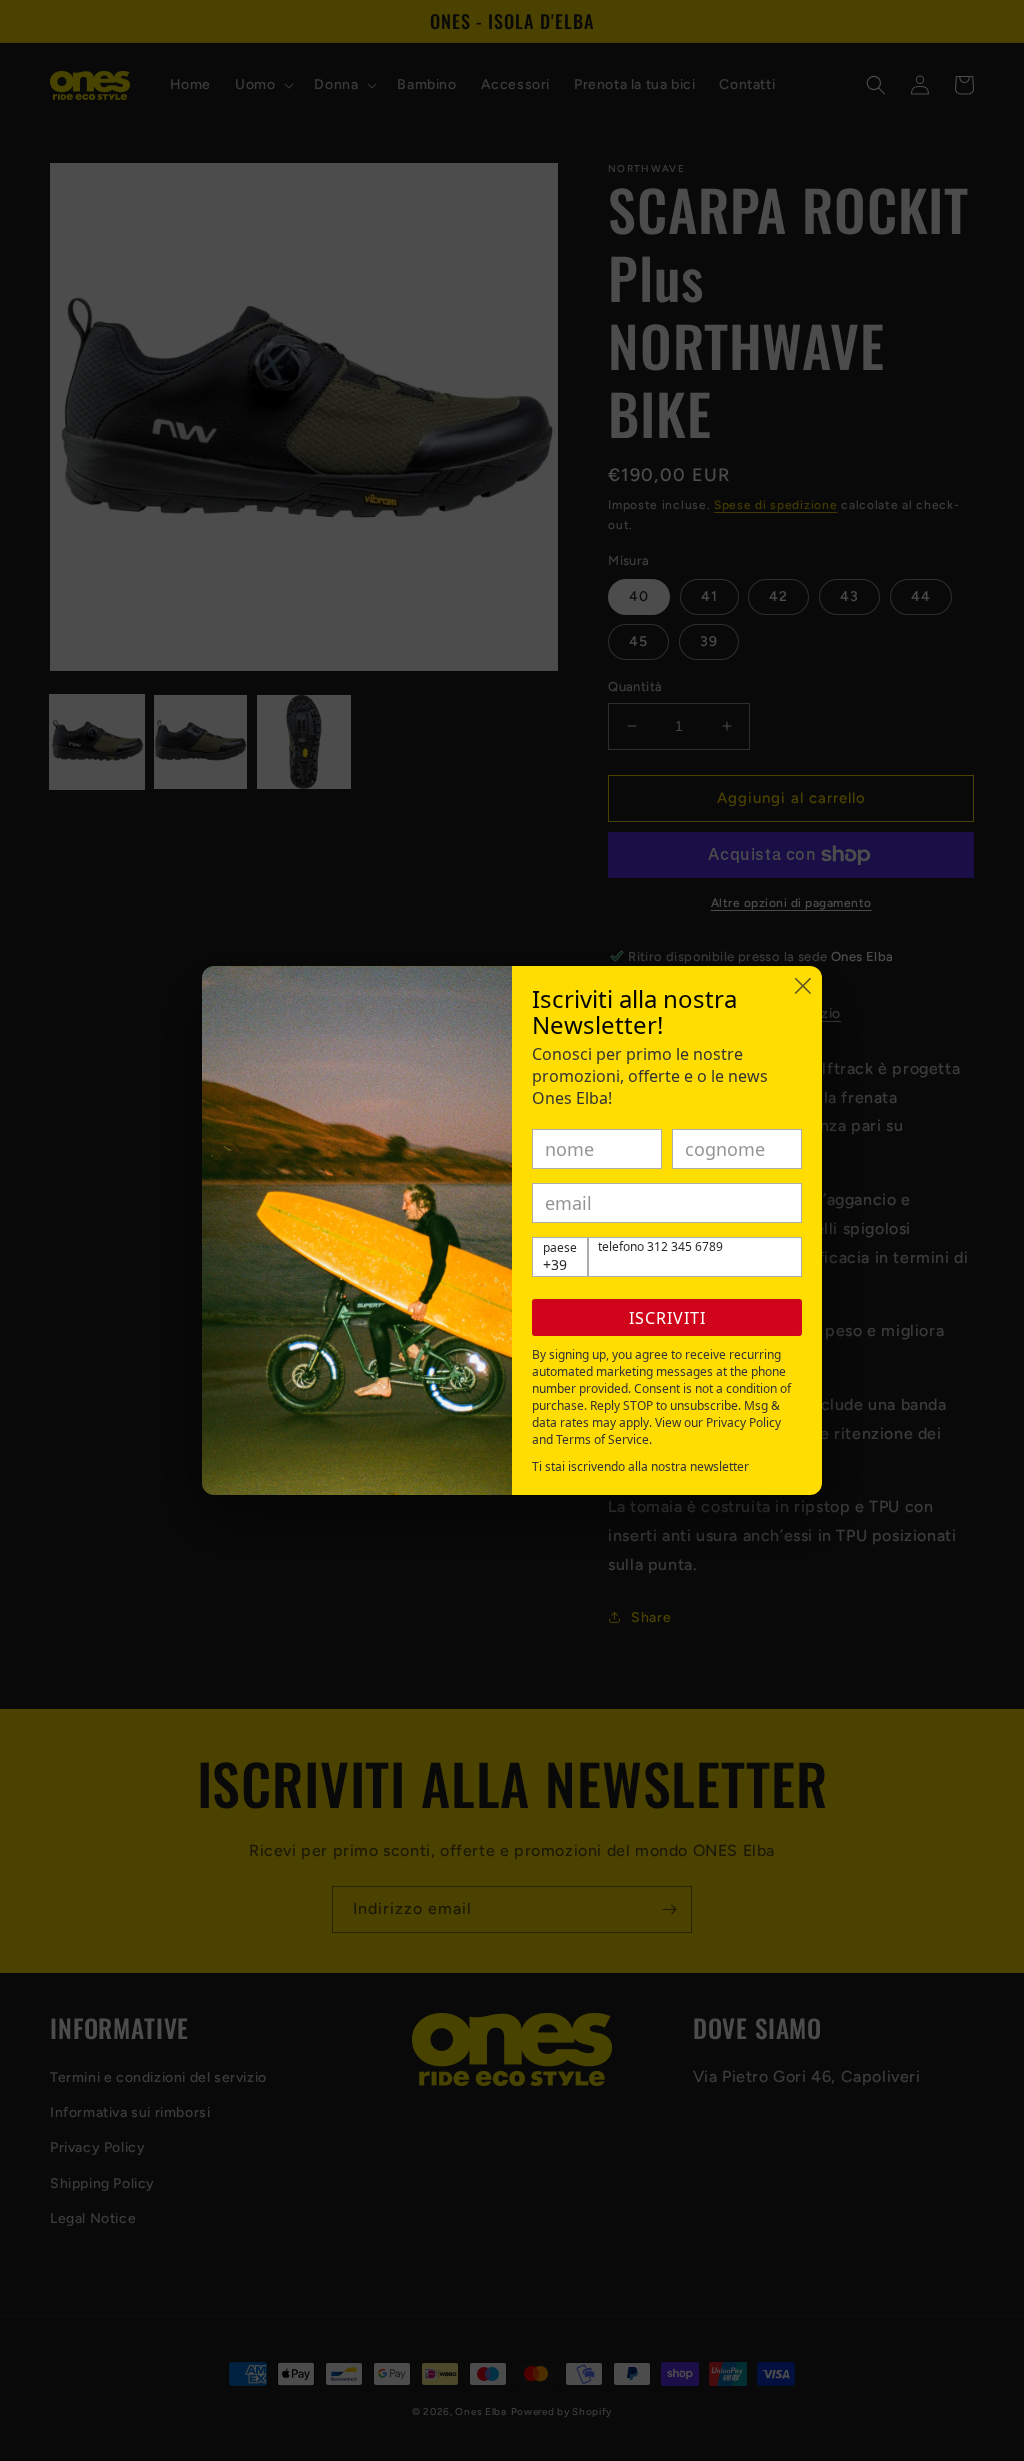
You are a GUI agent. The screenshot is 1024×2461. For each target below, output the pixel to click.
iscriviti (667, 1318)
